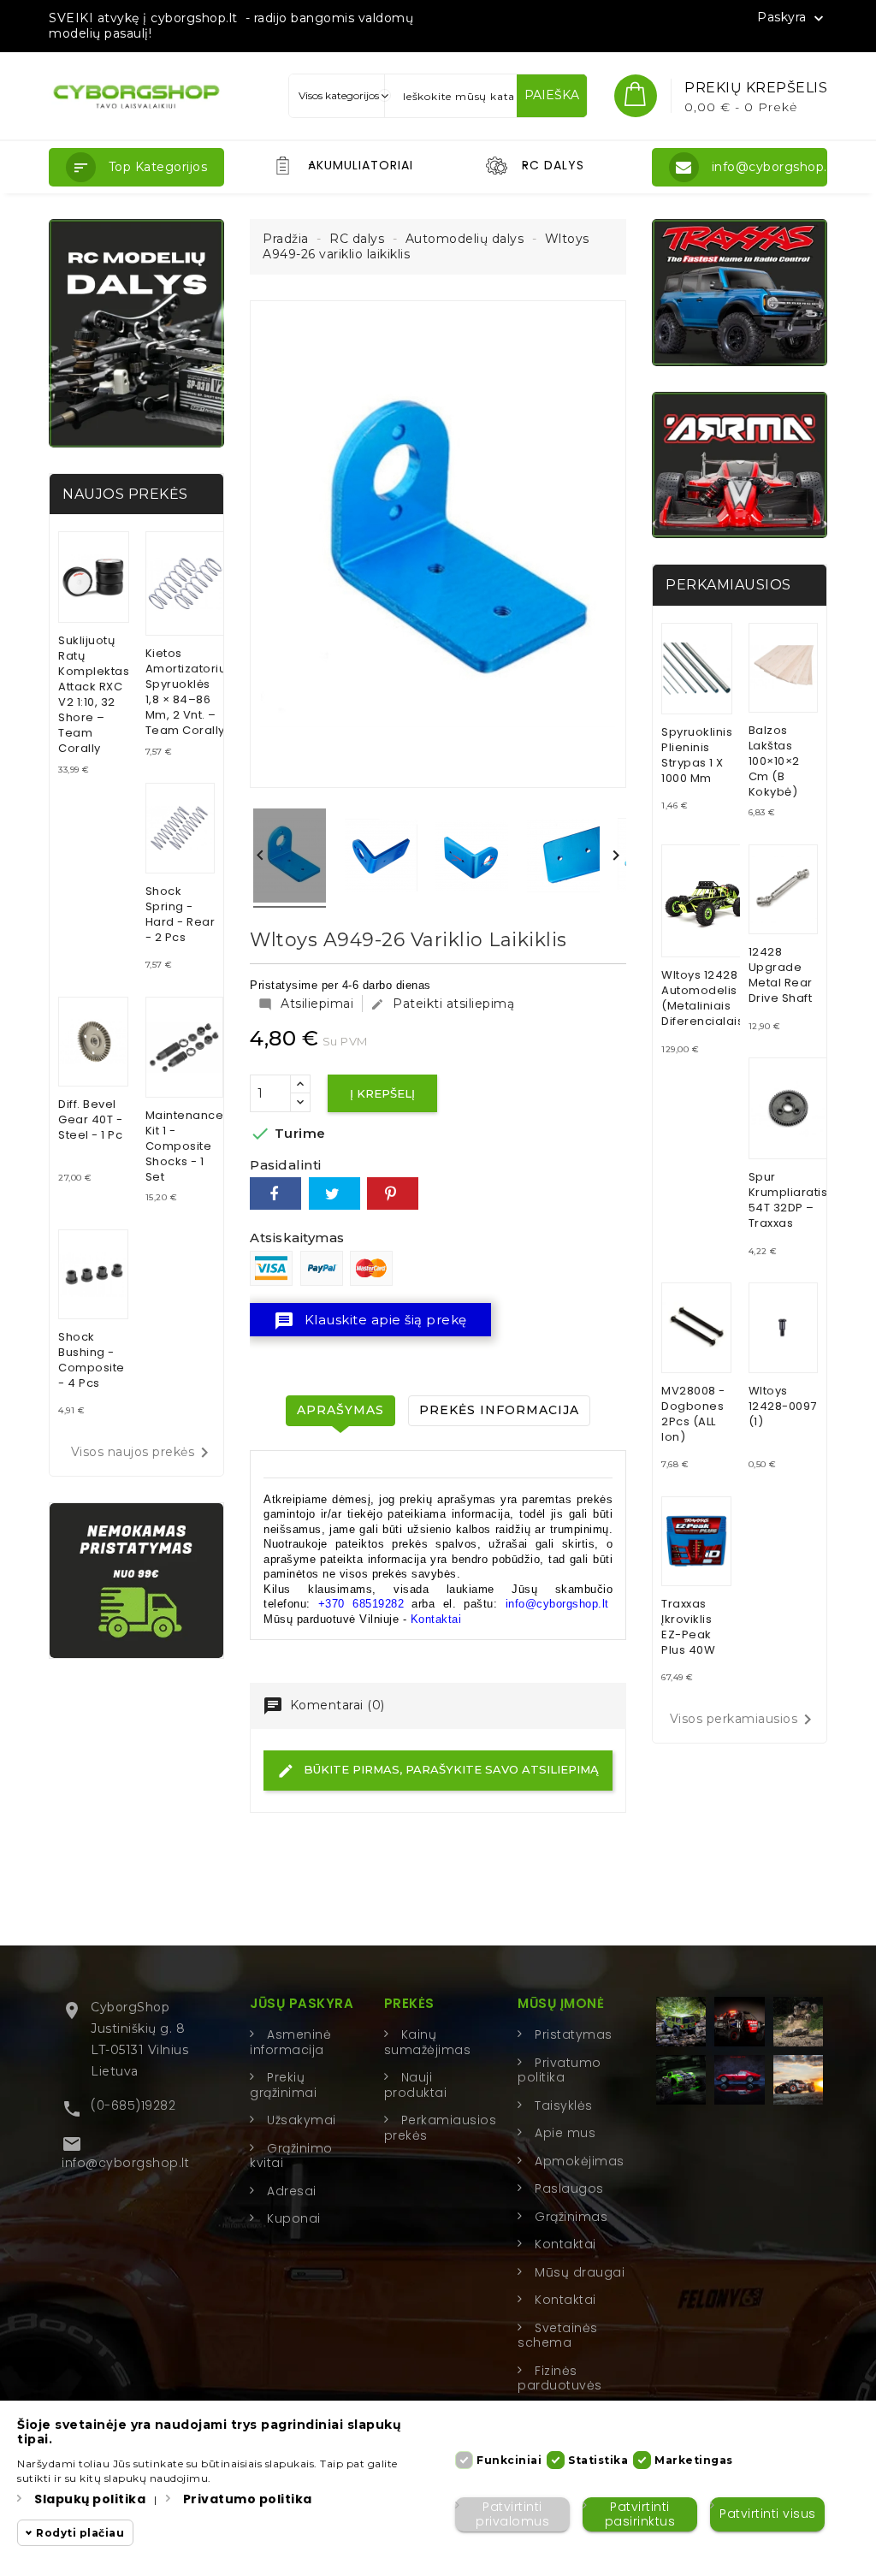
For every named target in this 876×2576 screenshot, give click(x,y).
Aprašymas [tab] (340, 1410)
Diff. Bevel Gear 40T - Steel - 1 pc (90, 1119)
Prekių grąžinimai (283, 2085)
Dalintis (275, 1193)
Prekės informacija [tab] (499, 1410)
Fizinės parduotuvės (560, 2378)
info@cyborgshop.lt (125, 2163)
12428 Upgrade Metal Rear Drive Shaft (781, 975)
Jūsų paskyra (302, 2003)
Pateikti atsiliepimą (442, 1004)
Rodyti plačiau (80, 2533)
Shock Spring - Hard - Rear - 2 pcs (181, 914)
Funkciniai (509, 2460)
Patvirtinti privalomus (512, 2514)
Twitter (334, 1193)
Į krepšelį (382, 1093)
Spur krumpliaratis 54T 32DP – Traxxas (788, 1200)
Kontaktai (436, 1619)
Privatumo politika (559, 2070)
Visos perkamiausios (744, 1720)
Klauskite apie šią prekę (370, 1321)
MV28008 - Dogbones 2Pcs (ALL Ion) (693, 1414)
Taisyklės (564, 2105)
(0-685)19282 (133, 2105)
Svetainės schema (558, 2336)
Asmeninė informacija (290, 2042)
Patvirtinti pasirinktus (640, 2514)
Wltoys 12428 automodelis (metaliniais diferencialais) (705, 998)
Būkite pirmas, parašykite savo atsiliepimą (450, 1769)
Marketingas (694, 2460)
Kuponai (294, 2218)
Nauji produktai (416, 2085)
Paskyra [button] (792, 18)
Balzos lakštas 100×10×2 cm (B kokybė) (774, 761)
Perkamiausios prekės (441, 2128)
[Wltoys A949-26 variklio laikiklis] (290, 858)
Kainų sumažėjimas (428, 2042)
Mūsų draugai (580, 2272)
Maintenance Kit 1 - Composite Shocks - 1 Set (185, 1146)
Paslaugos (569, 2188)
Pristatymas (574, 2034)
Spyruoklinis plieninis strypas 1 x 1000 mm (697, 755)
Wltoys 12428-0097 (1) (783, 1406)
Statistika (598, 2460)
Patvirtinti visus (768, 2514)
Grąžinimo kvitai (291, 2156)
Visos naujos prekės (143, 1453)
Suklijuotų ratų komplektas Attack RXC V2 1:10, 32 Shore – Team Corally (94, 694)
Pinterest (393, 1193)
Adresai (292, 2191)
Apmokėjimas (580, 2161)
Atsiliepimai (306, 1004)
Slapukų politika (90, 2499)
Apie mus (565, 2133)
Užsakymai (302, 2120)
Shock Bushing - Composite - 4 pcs (92, 1360)
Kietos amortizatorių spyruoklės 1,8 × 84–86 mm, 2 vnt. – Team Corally (186, 692)
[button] (136, 167)
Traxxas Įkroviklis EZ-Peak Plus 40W (688, 1627)
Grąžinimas (571, 2217)
